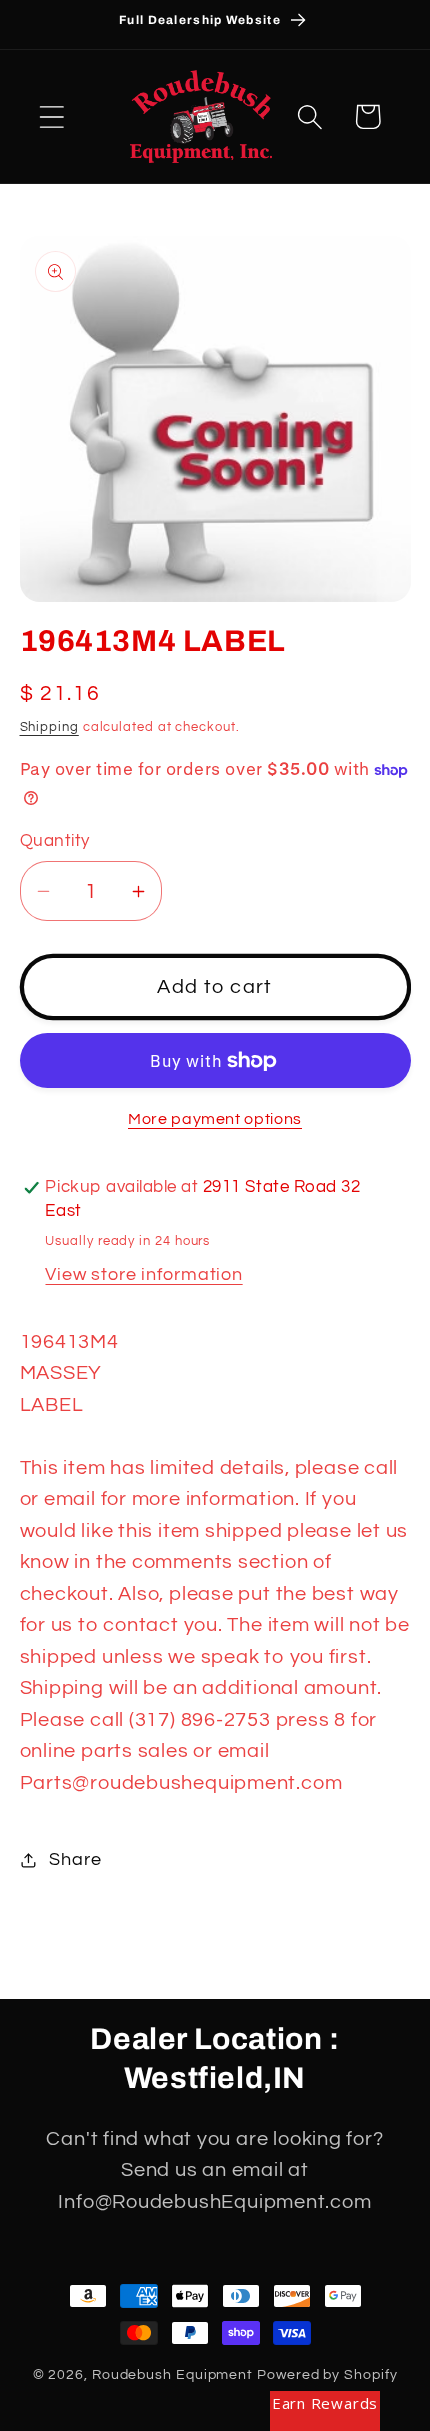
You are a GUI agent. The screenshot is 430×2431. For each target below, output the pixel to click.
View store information (143, 1274)
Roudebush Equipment (172, 2374)
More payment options (215, 1119)
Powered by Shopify (327, 2374)
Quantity (55, 841)
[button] (51, 116)
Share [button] (75, 1859)
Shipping (49, 727)
